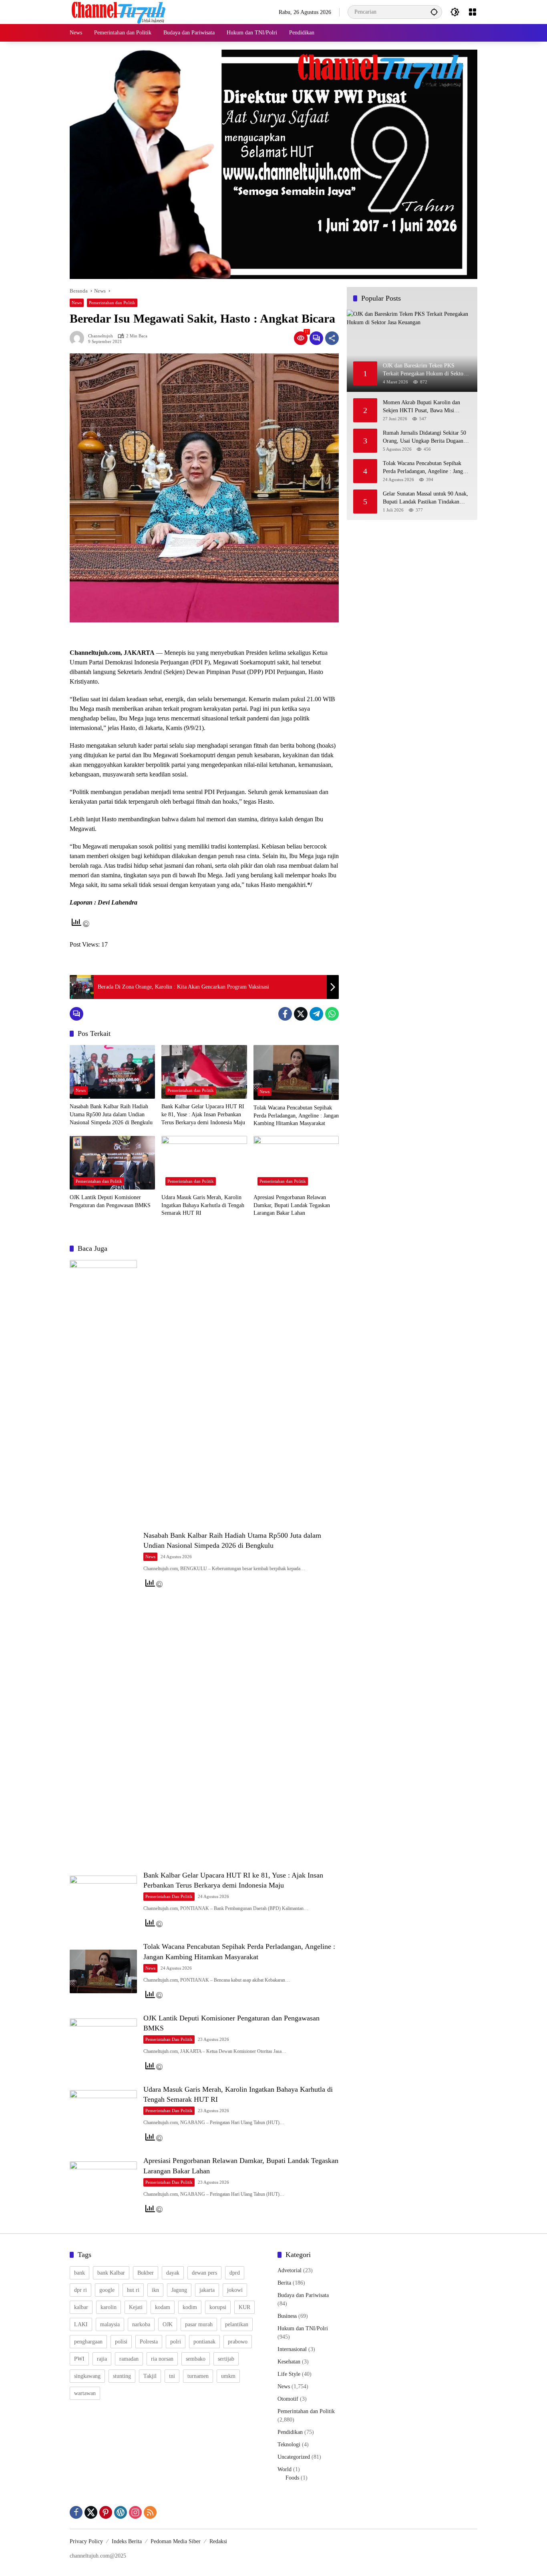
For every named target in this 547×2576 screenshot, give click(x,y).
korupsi (218, 2307)
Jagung (179, 2290)
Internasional (292, 2349)
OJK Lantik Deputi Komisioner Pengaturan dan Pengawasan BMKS (110, 1201)
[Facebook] (285, 1014)
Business (287, 2316)
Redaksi (218, 2541)
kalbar (81, 2307)
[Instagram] (135, 2512)
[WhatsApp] (332, 1014)
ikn (155, 2290)
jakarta (207, 2290)
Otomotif (288, 2399)
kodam (163, 2307)
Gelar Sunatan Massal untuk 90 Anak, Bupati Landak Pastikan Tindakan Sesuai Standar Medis (425, 498)
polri (176, 2342)
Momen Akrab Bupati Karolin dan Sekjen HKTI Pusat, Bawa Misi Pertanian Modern (421, 407)
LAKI (81, 2324)
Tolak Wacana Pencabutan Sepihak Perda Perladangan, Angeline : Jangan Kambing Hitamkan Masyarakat (296, 1115)
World (285, 2469)
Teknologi (289, 2445)
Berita (284, 2283)
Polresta (149, 2342)
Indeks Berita (127, 2541)
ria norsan (162, 2359)
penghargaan (88, 2342)
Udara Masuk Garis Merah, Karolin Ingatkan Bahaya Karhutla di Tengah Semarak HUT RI (203, 1205)
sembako (196, 2359)
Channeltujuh (101, 336)
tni (172, 2376)
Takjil (150, 2376)
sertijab (226, 2359)
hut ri (133, 2290)
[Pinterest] (106, 2512)
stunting (122, 2376)
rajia (102, 2359)
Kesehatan (289, 2362)
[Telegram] (316, 1014)
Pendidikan (290, 2432)
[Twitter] (301, 1014)
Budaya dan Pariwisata (303, 2295)
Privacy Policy (86, 2541)
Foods (292, 2478)
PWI (79, 2359)
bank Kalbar (111, 2273)
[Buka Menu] (473, 12)
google (107, 2290)
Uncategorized (294, 2457)
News (77, 303)
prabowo (238, 2342)
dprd (235, 2273)
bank (79, 2273)
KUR (244, 2307)
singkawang (87, 2376)
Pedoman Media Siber (176, 2541)
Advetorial (290, 2270)
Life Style (289, 2374)
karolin (109, 2307)
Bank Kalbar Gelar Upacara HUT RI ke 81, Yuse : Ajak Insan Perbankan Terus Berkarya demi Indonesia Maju (203, 1114)
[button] (434, 12)
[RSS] (150, 2512)
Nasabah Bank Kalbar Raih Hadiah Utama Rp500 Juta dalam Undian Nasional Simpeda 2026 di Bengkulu (111, 1114)
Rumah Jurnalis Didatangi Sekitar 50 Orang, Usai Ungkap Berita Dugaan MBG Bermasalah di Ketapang (424, 437)
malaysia (110, 2324)
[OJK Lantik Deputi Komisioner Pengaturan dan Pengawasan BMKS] (112, 1163)
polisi (121, 2342)
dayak (173, 2273)
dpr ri (80, 2290)
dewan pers (204, 2273)
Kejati (136, 2307)
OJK (168, 2324)
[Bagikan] (332, 338)
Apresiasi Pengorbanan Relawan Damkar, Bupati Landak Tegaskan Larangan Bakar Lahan (292, 1205)
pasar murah (199, 2324)
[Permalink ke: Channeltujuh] (79, 338)
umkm (228, 2376)
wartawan (85, 2393)
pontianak (204, 2342)
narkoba (141, 2324)
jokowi (235, 2290)
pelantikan (237, 2324)
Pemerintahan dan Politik (112, 303)
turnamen (198, 2376)
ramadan (129, 2359)
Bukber (146, 2273)
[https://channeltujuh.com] (120, 11)
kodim (190, 2307)
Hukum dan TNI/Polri (303, 2328)
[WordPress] (121, 2512)
